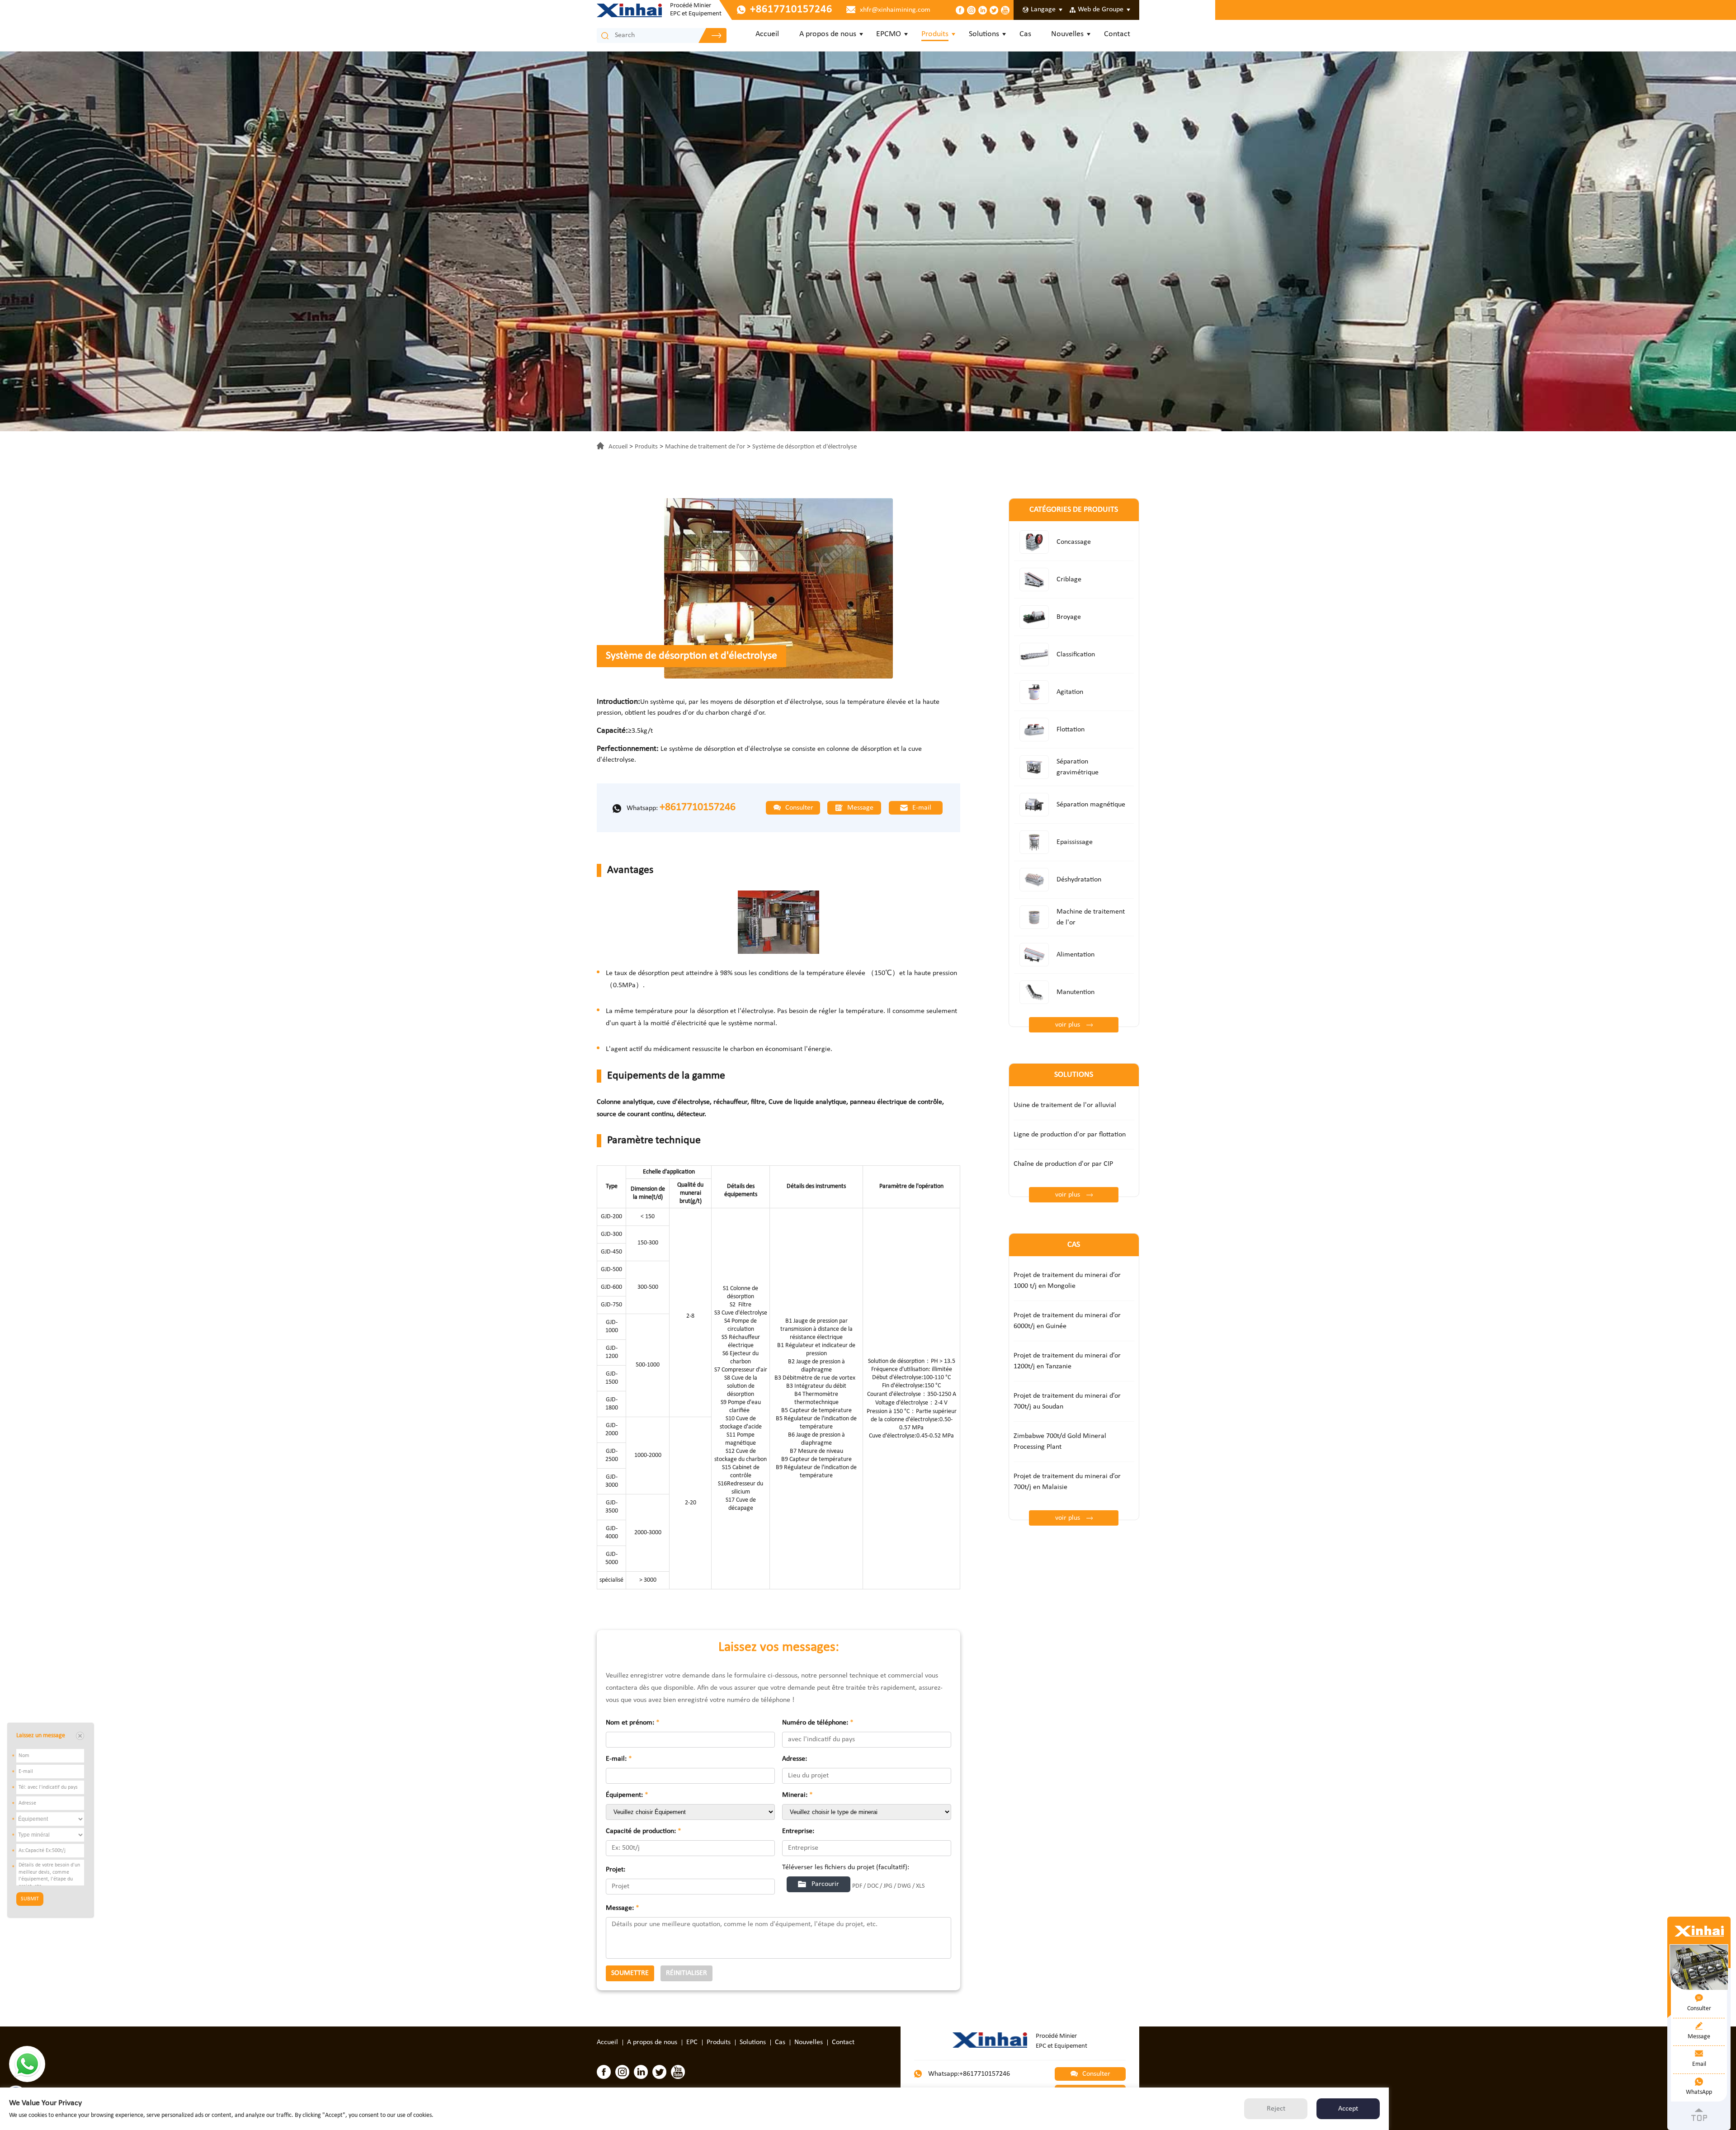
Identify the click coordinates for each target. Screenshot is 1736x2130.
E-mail (921, 808)
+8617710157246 (698, 807)
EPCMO (889, 34)
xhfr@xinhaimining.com (895, 10)
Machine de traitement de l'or (705, 447)
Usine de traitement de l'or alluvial (1065, 1105)
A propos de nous (828, 34)
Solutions (984, 34)
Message (859, 808)
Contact (1117, 34)
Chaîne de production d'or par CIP (1063, 1164)
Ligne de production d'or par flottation (1070, 1135)
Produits (935, 34)
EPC (692, 2042)
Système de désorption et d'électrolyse (804, 447)
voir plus (1068, 1025)
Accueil (767, 34)
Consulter (798, 808)
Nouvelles (1067, 34)
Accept (1348, 2109)
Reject (1276, 2109)
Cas (1025, 34)
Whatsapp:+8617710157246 (968, 2074)
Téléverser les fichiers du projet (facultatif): (846, 1867)
